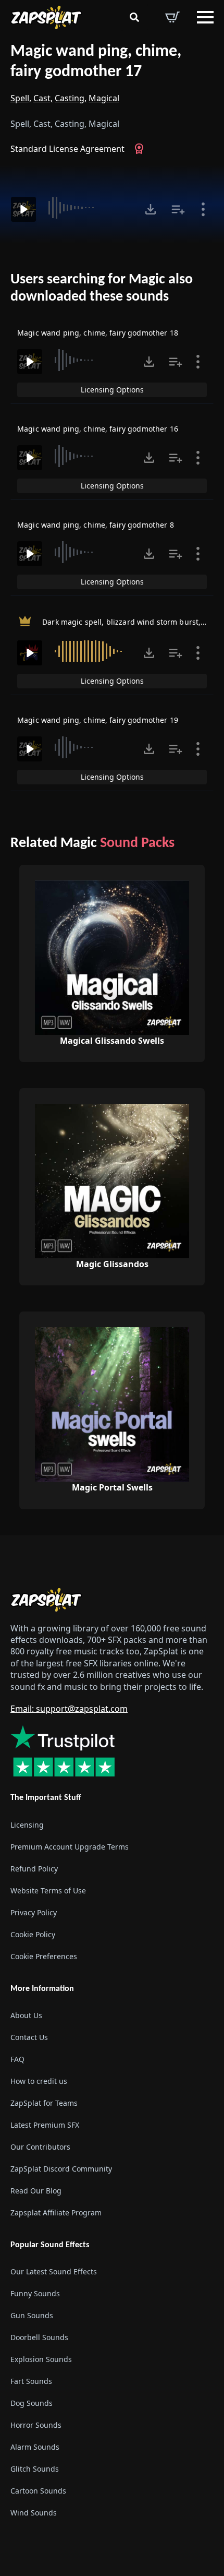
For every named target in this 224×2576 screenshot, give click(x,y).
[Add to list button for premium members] (178, 209)
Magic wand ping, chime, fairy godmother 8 (96, 525)
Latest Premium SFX (45, 2125)
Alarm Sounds (35, 2447)
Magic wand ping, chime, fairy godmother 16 (98, 429)
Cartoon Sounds (38, 2491)
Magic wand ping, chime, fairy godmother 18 (98, 333)
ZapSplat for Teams (44, 2103)
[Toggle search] (134, 17)
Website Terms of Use (48, 1891)
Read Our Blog (36, 2191)
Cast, (43, 98)
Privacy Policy (34, 1912)
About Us (26, 2015)
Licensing (27, 1825)
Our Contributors (40, 2147)
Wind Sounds (34, 2513)
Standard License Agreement (67, 149)
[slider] (89, 208)
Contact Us (29, 2037)
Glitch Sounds (35, 2469)
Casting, (71, 98)
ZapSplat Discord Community (61, 2169)
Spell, (21, 98)
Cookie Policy (33, 1934)
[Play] (23, 209)
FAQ (17, 2059)
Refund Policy (34, 1869)
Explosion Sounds (41, 2359)
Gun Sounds (32, 2315)
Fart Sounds (31, 2381)
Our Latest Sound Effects (54, 2271)
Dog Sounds (32, 2403)
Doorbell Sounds (39, 2337)
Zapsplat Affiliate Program (56, 2213)
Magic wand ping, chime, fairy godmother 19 (98, 720)
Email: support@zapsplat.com (69, 1709)
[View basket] (172, 17)
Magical (104, 98)
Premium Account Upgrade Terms (70, 1847)
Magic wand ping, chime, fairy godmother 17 (96, 62)
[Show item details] (203, 209)
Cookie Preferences (44, 1956)
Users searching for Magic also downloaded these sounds (102, 289)
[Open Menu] (205, 17)
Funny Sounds (35, 2293)
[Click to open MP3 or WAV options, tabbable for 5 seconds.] (151, 209)
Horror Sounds (36, 2425)
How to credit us (39, 2081)
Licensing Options (112, 390)
